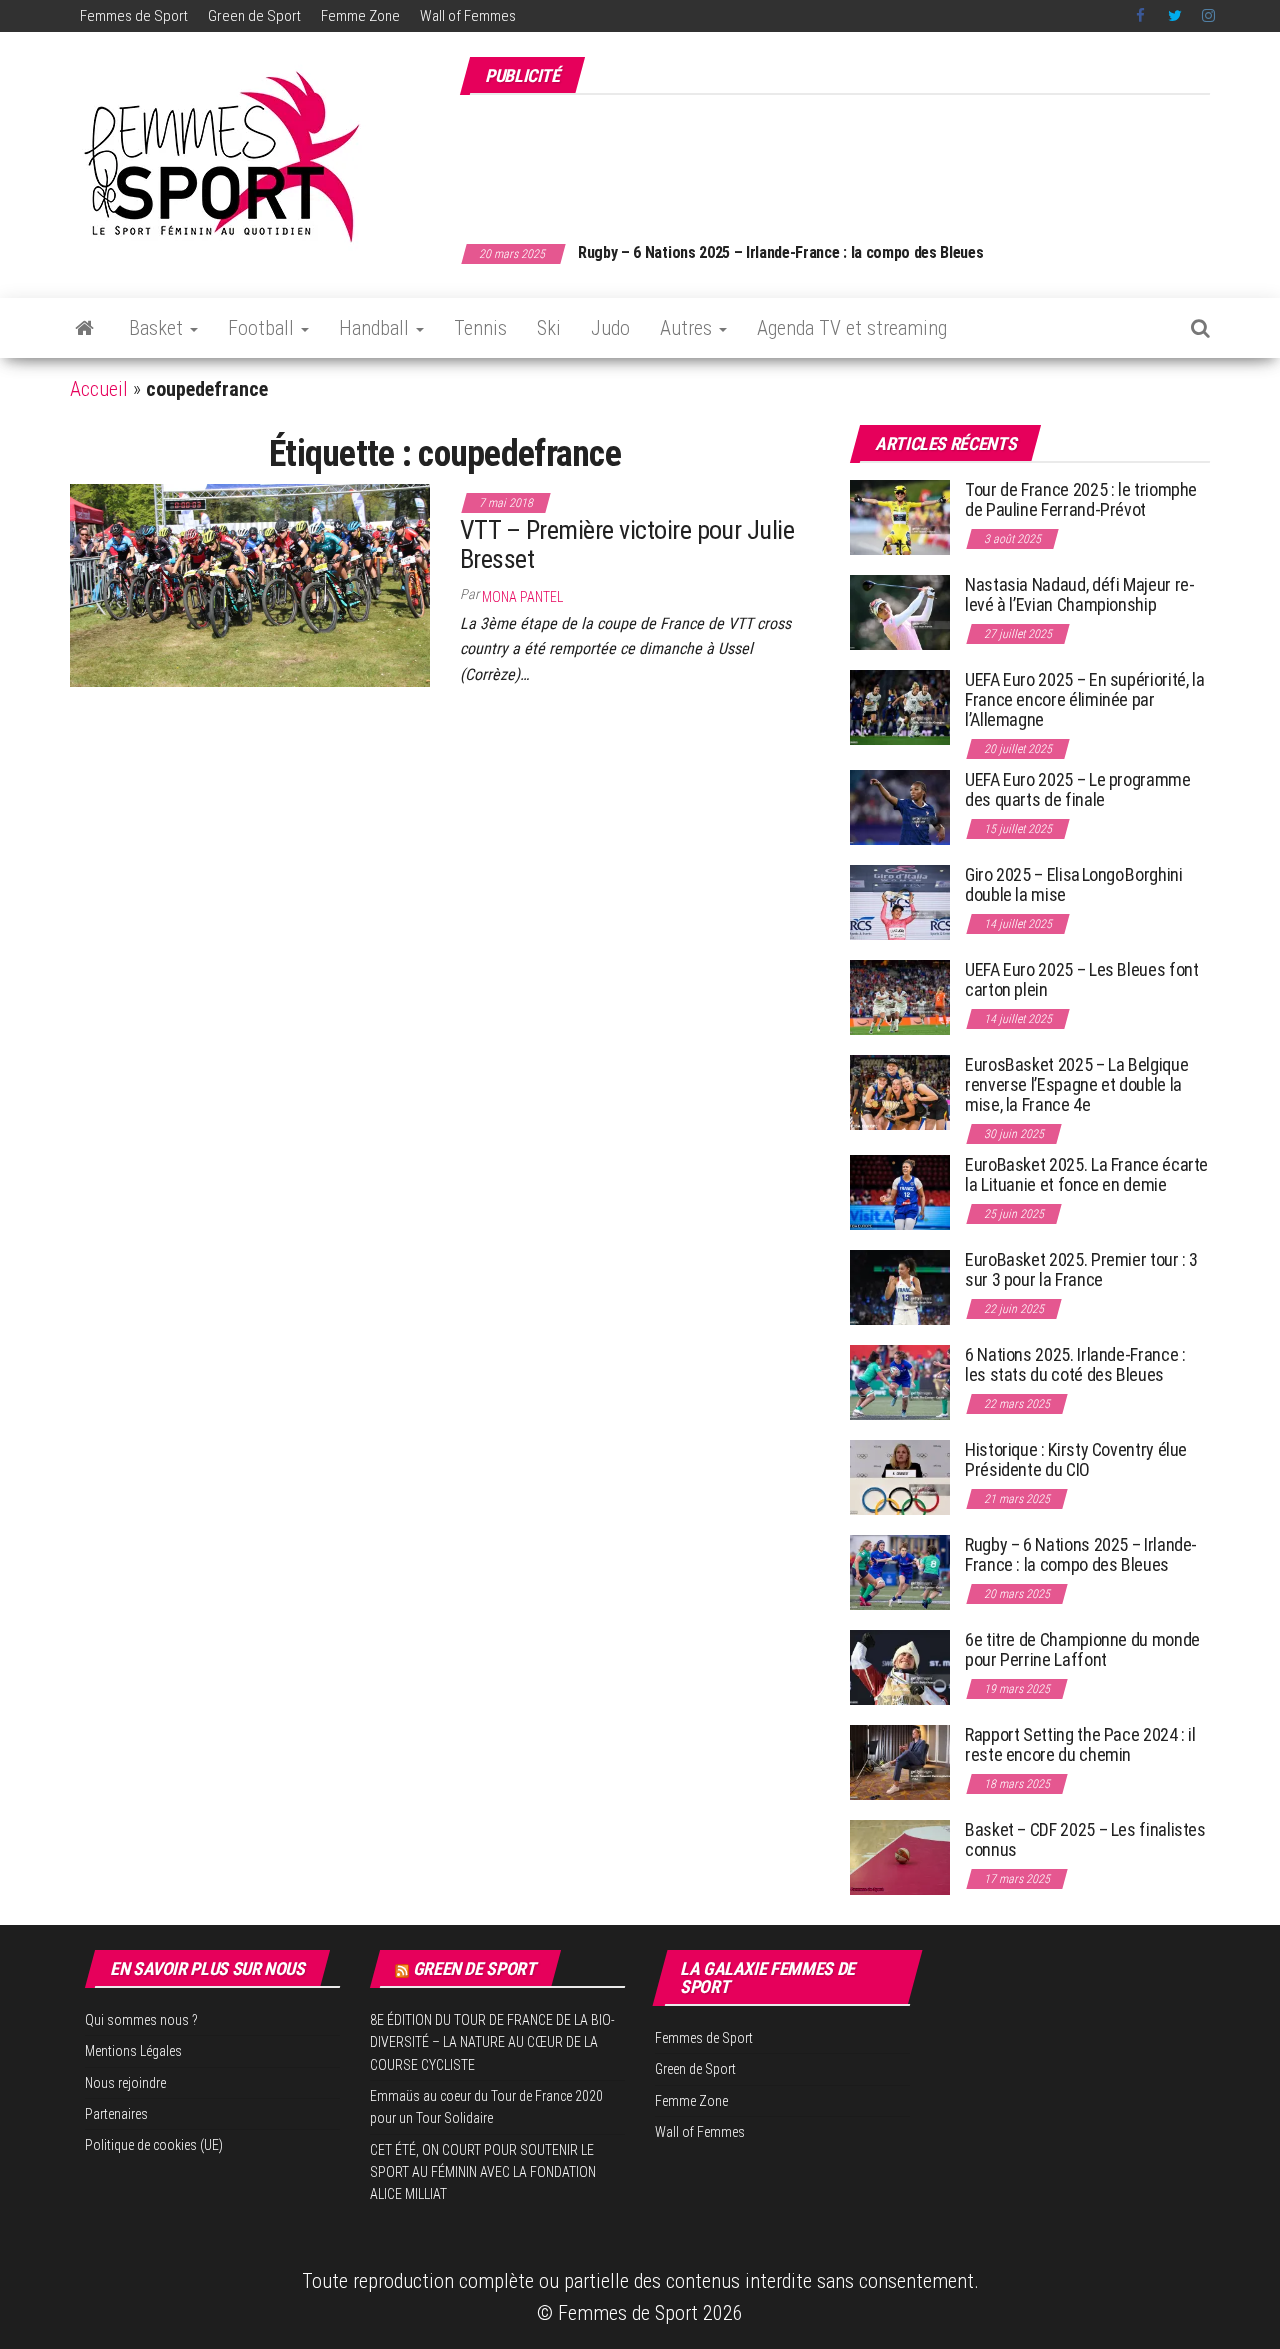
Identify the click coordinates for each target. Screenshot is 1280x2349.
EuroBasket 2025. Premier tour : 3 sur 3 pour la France (1081, 1269)
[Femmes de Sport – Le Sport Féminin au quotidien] (84, 328)
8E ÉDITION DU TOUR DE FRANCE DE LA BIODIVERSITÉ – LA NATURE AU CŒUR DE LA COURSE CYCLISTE (492, 2042)
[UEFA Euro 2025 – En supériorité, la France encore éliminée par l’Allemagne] (900, 706)
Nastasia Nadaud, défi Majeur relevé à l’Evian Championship (1080, 594)
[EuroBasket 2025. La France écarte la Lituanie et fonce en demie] (900, 1191)
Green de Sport (254, 16)
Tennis (480, 328)
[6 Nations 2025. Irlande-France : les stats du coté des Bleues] (900, 1381)
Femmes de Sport (134, 16)
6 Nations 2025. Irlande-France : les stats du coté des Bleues (1075, 1364)
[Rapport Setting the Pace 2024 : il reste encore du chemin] (900, 1761)
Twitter (1175, 16)
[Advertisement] (846, 158)
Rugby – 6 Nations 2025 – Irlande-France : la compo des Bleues (780, 252)
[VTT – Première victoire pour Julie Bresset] (250, 584)
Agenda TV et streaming (852, 328)
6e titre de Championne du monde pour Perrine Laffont (1082, 1649)
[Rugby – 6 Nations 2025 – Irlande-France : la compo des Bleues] (900, 1571)
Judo (610, 328)
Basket (158, 328)
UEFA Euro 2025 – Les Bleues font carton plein (1081, 979)
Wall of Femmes (468, 16)
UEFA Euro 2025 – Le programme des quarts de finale (1078, 789)
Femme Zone (360, 16)
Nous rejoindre (125, 2083)
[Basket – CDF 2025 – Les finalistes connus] (900, 1856)
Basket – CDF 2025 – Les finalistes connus (1085, 1839)
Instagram (1208, 16)
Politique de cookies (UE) (154, 2145)
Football (263, 328)
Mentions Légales (133, 2051)
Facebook (1142, 16)
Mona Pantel (522, 597)
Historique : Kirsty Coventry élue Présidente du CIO (1076, 1459)
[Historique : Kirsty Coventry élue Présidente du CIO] (900, 1476)
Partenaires (116, 2114)
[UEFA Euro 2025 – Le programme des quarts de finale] (900, 806)
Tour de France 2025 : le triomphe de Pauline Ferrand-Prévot (1081, 499)
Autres (688, 328)
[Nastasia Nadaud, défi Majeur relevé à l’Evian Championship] (900, 611)
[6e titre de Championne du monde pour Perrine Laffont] (900, 1666)
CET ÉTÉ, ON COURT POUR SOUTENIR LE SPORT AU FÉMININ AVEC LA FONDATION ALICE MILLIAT (483, 2172)
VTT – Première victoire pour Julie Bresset (627, 544)
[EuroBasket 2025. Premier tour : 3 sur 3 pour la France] (900, 1286)
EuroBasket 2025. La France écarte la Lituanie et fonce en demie (1086, 1174)
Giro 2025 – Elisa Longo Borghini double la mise (1073, 884)
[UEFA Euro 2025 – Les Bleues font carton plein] (900, 996)
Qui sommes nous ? (141, 2020)
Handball (376, 328)
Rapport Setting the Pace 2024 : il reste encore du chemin (1080, 1744)
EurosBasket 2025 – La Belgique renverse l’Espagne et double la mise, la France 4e (1076, 1084)
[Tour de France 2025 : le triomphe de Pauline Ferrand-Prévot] (900, 516)
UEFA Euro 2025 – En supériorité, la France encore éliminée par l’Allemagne (1084, 699)
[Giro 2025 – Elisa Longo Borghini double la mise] (900, 901)
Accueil (99, 389)
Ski (549, 328)
